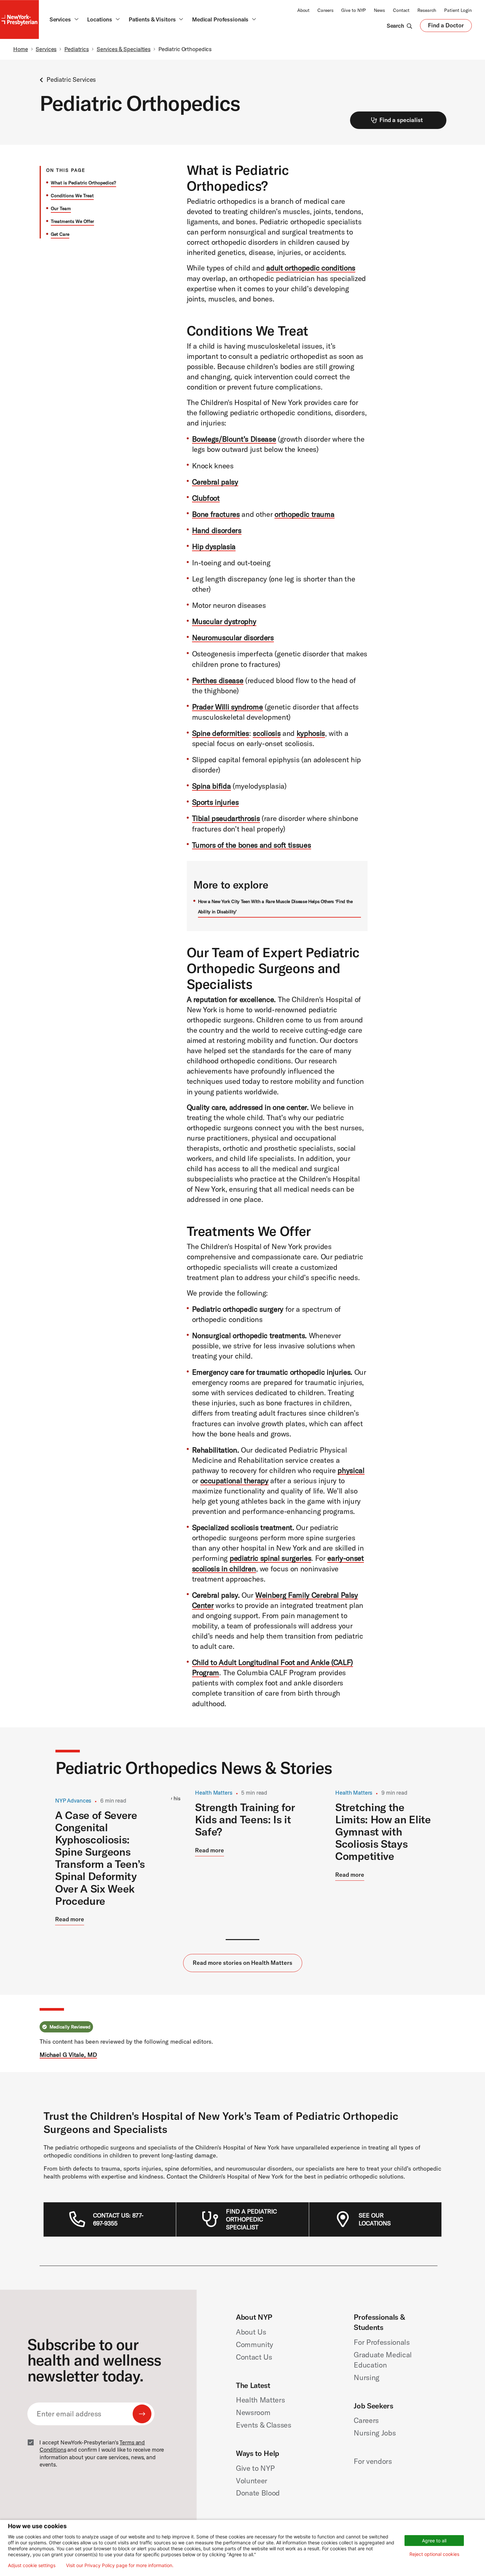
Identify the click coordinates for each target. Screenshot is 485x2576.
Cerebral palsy (215, 482)
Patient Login (458, 10)
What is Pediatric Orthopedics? (83, 183)
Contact (401, 10)
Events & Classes (264, 2425)
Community (255, 2344)
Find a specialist (401, 120)
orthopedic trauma (304, 514)
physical (351, 1470)
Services (46, 49)
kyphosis (311, 733)
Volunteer (252, 2481)
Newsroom (253, 2412)
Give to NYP (354, 10)
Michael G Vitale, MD (68, 2055)
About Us (251, 2332)
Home (21, 49)
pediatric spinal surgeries (270, 1558)
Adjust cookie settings (32, 2565)
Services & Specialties (124, 49)
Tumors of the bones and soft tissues (252, 845)
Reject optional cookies (434, 2554)
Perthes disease (218, 680)
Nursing (367, 2377)
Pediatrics (77, 49)
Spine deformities (221, 733)
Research (427, 10)
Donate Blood (258, 2493)
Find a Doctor (446, 27)
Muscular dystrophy (224, 621)
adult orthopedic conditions (311, 268)
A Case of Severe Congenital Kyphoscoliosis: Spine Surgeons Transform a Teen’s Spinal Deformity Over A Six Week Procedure (100, 1858)
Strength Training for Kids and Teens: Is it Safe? (245, 1819)
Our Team (61, 208)
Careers (325, 10)
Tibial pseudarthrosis (226, 818)
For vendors (373, 2461)
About (303, 10)
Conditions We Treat (72, 196)
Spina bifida (211, 786)
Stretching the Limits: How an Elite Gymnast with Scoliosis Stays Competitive (383, 1831)
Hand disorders (217, 530)
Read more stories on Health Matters (242, 1963)
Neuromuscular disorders (233, 638)
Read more (70, 1919)
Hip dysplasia (214, 547)
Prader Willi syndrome (227, 707)
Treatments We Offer (72, 221)
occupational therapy (234, 1481)
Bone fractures (216, 514)
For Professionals (382, 2342)
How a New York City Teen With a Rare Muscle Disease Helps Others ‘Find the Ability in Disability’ (275, 907)
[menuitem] (122, 2219)
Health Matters (260, 2400)
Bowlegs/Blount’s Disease (234, 439)
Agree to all (434, 2541)
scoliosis (267, 733)
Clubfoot (206, 498)
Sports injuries (215, 802)
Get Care (60, 234)
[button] (243, 1940)
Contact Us (254, 2357)
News (379, 10)
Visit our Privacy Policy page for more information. (120, 2565)
